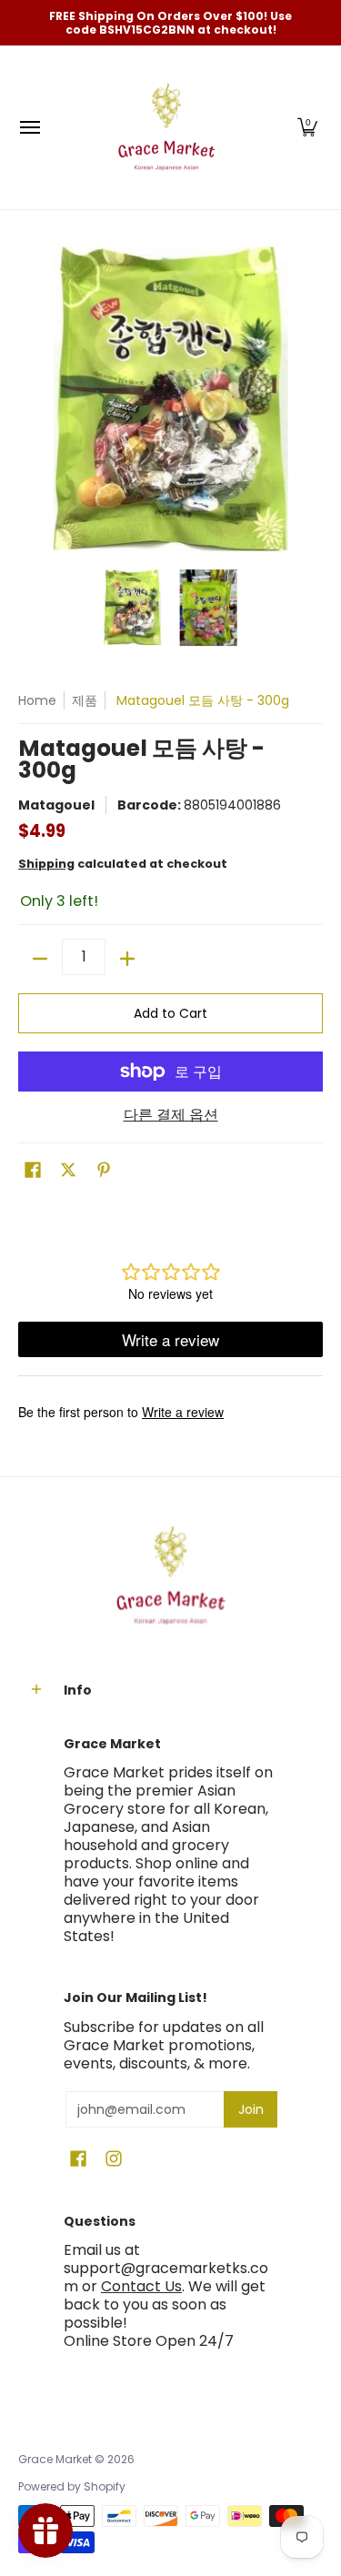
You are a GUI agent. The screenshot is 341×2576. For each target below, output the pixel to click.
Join (251, 2109)
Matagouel (56, 805)
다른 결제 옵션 (171, 1115)
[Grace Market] (166, 127)
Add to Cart (170, 1013)
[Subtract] (40, 959)
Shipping (46, 864)
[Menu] (29, 127)
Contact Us (141, 2286)
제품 (85, 700)
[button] (307, 127)
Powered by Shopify (72, 2486)
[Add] (127, 959)
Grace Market (55, 2459)
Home (37, 700)
